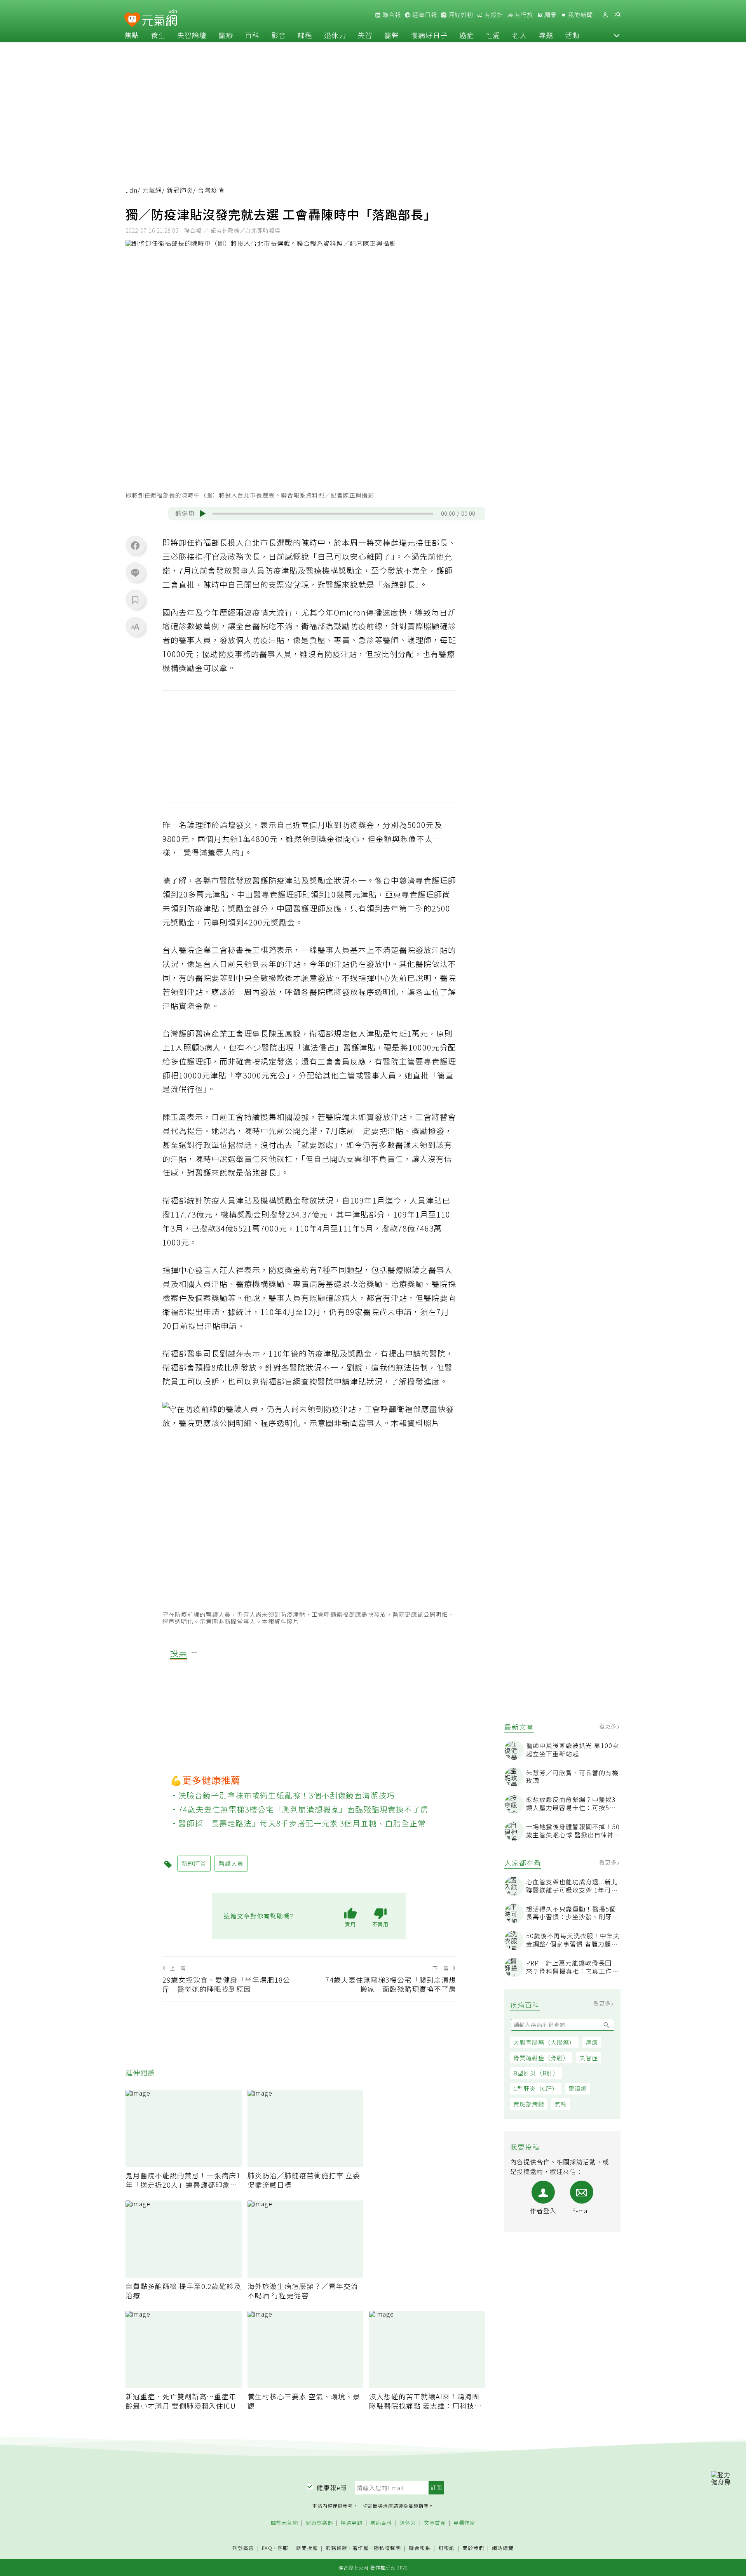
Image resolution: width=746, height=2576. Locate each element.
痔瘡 (592, 2042)
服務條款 (336, 2548)
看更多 (609, 1726)
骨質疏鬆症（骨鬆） (541, 2058)
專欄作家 (464, 2523)
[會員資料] (605, 15)
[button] (617, 35)
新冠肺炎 (180, 190)
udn (132, 190)
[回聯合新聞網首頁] (132, 20)
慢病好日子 (429, 35)
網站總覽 (503, 2548)
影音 (279, 35)
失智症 (589, 2058)
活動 (572, 35)
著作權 (361, 2548)
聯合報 (391, 15)
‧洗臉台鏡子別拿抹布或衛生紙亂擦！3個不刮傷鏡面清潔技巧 (283, 1795)
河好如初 (460, 15)
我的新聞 (580, 15)
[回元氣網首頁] (159, 19)
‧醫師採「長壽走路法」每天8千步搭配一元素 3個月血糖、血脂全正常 (298, 1823)
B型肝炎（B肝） (536, 2073)
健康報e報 (332, 2487)
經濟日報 (424, 15)
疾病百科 (381, 2523)
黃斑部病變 (529, 2104)
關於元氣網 (284, 2523)
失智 (365, 35)
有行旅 (523, 15)
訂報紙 (446, 2548)
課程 (305, 35)
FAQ (267, 2548)
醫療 (226, 35)
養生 (158, 35)
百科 (252, 35)
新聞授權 (307, 2548)
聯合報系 (420, 2548)
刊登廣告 (243, 2548)
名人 (519, 35)
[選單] (617, 15)
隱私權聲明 (387, 2548)
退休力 (335, 35)
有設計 (493, 15)
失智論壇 (192, 35)
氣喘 (561, 2104)
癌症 (467, 35)
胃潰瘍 (578, 2088)
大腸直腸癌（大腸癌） (544, 2042)
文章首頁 (435, 2523)
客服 (283, 2548)
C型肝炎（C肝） (536, 2088)
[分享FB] (135, 545)
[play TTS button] (203, 513)
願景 (550, 15)
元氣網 (152, 190)
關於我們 (473, 2548)
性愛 (493, 35)
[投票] (194, 1653)
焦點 (132, 35)
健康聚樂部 (319, 2523)
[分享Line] (135, 572)
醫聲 (392, 35)
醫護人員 (231, 1863)
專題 (546, 35)
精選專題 (352, 2523)
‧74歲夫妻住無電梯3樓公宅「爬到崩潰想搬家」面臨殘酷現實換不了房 (300, 1809)
